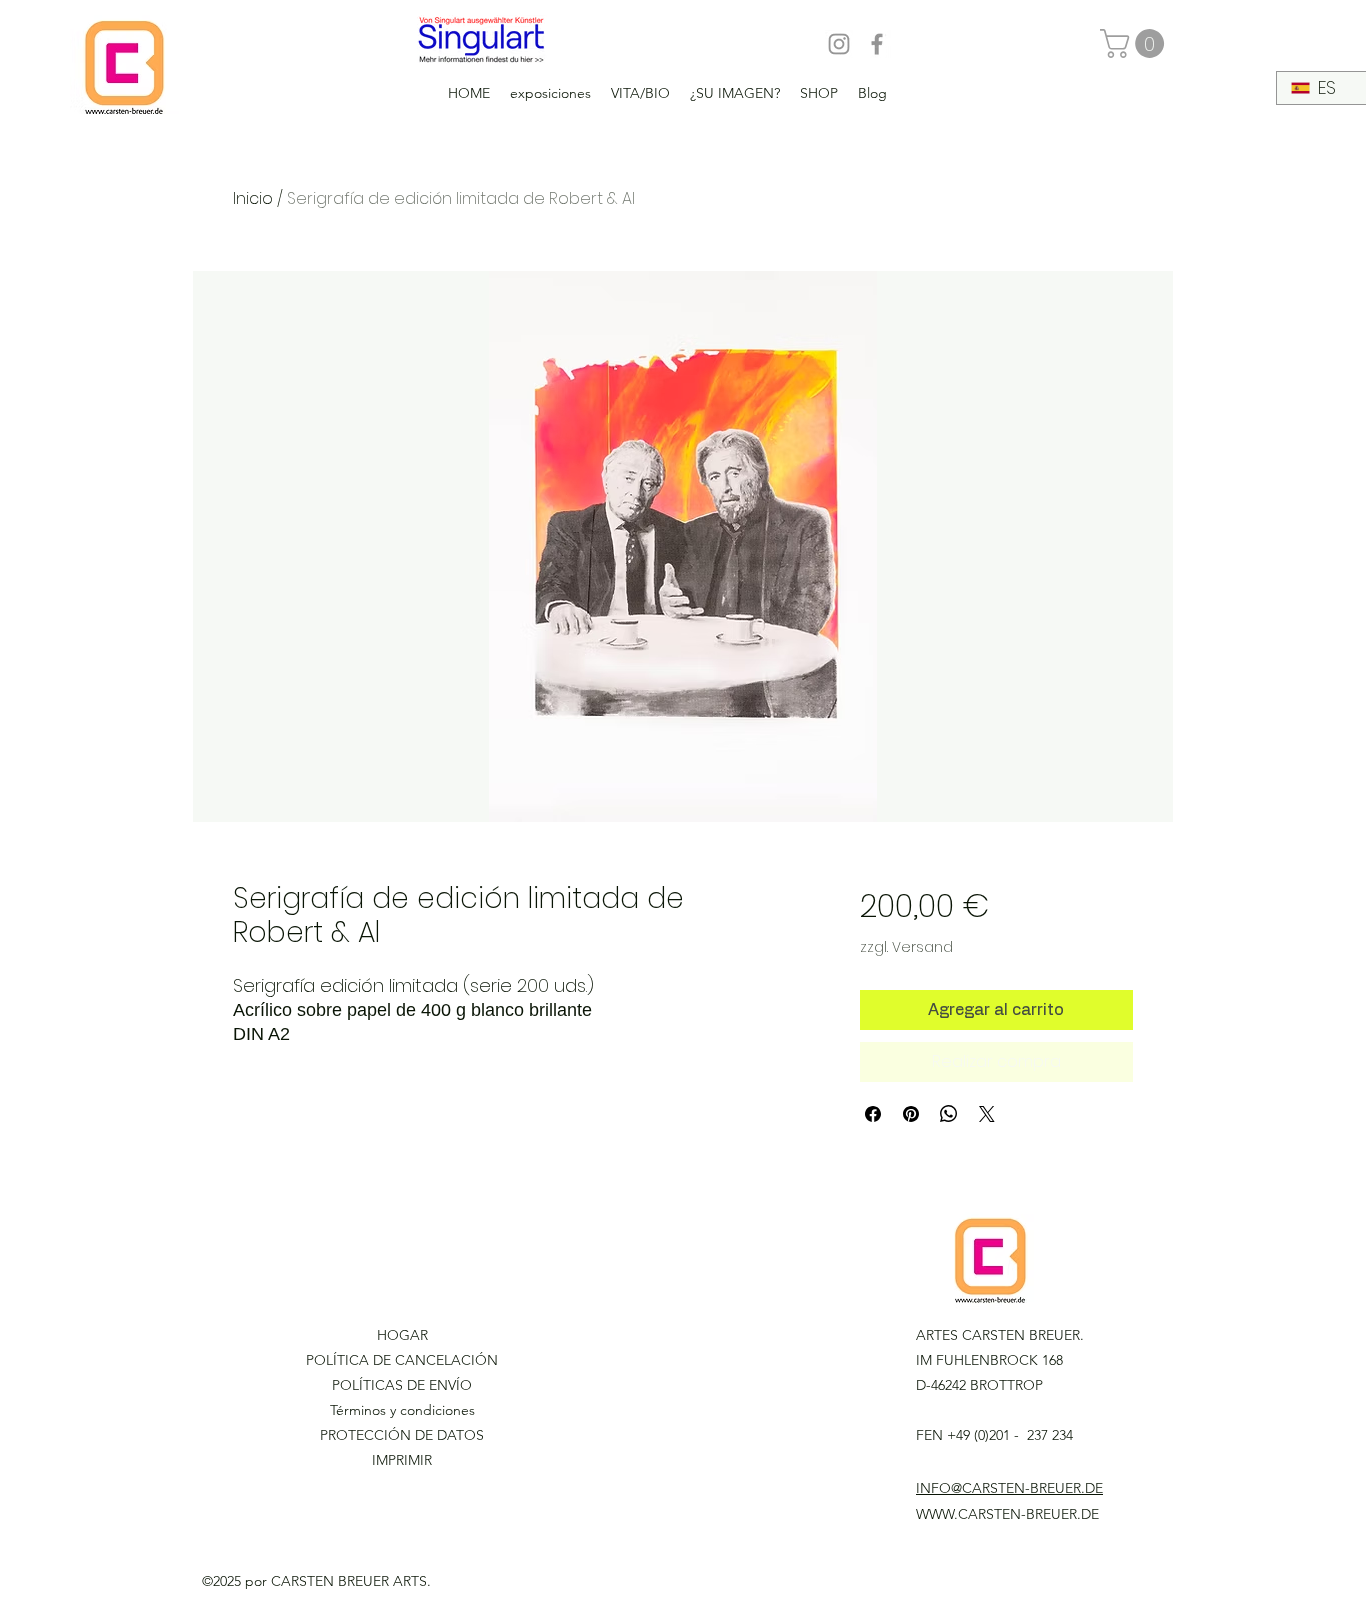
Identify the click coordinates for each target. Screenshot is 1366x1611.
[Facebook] (877, 44)
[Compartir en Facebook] (873, 1114)
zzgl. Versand (906, 947)
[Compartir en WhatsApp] (949, 1114)
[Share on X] (987, 1114)
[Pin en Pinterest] (911, 1114)
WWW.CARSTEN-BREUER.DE (1007, 1514)
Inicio (253, 198)
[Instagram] (839, 44)
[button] (1135, 43)
